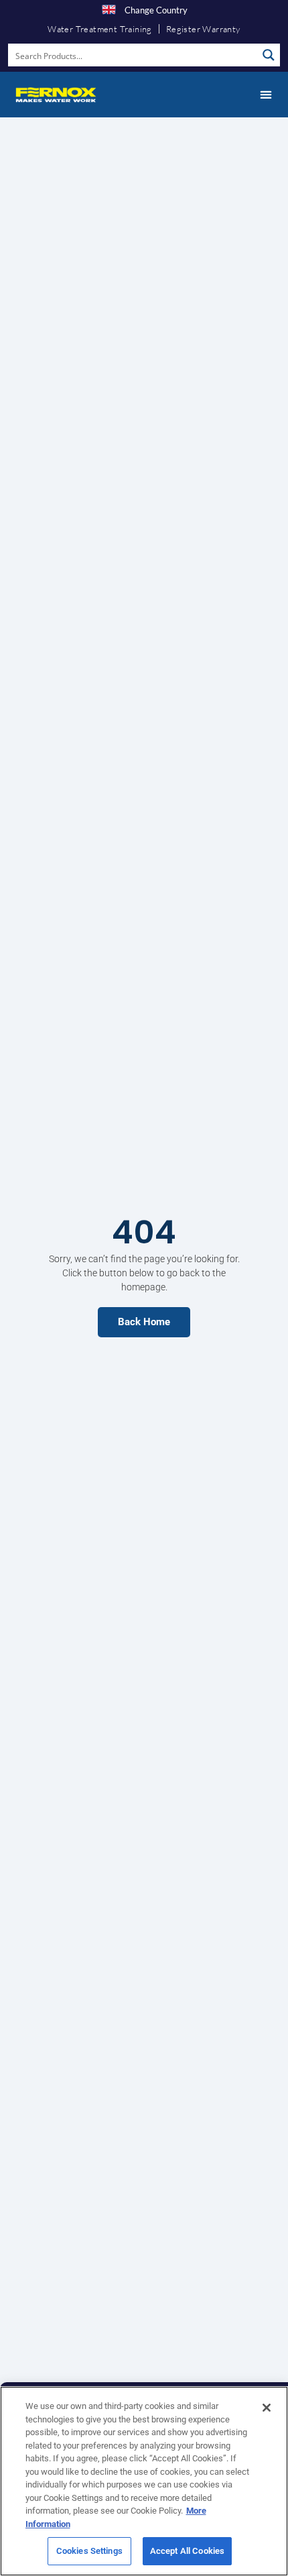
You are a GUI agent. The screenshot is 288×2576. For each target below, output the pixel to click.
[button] (266, 95)
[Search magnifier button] (269, 55)
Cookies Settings (89, 2551)
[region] (144, 2481)
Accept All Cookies (187, 2551)
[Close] (267, 2408)
